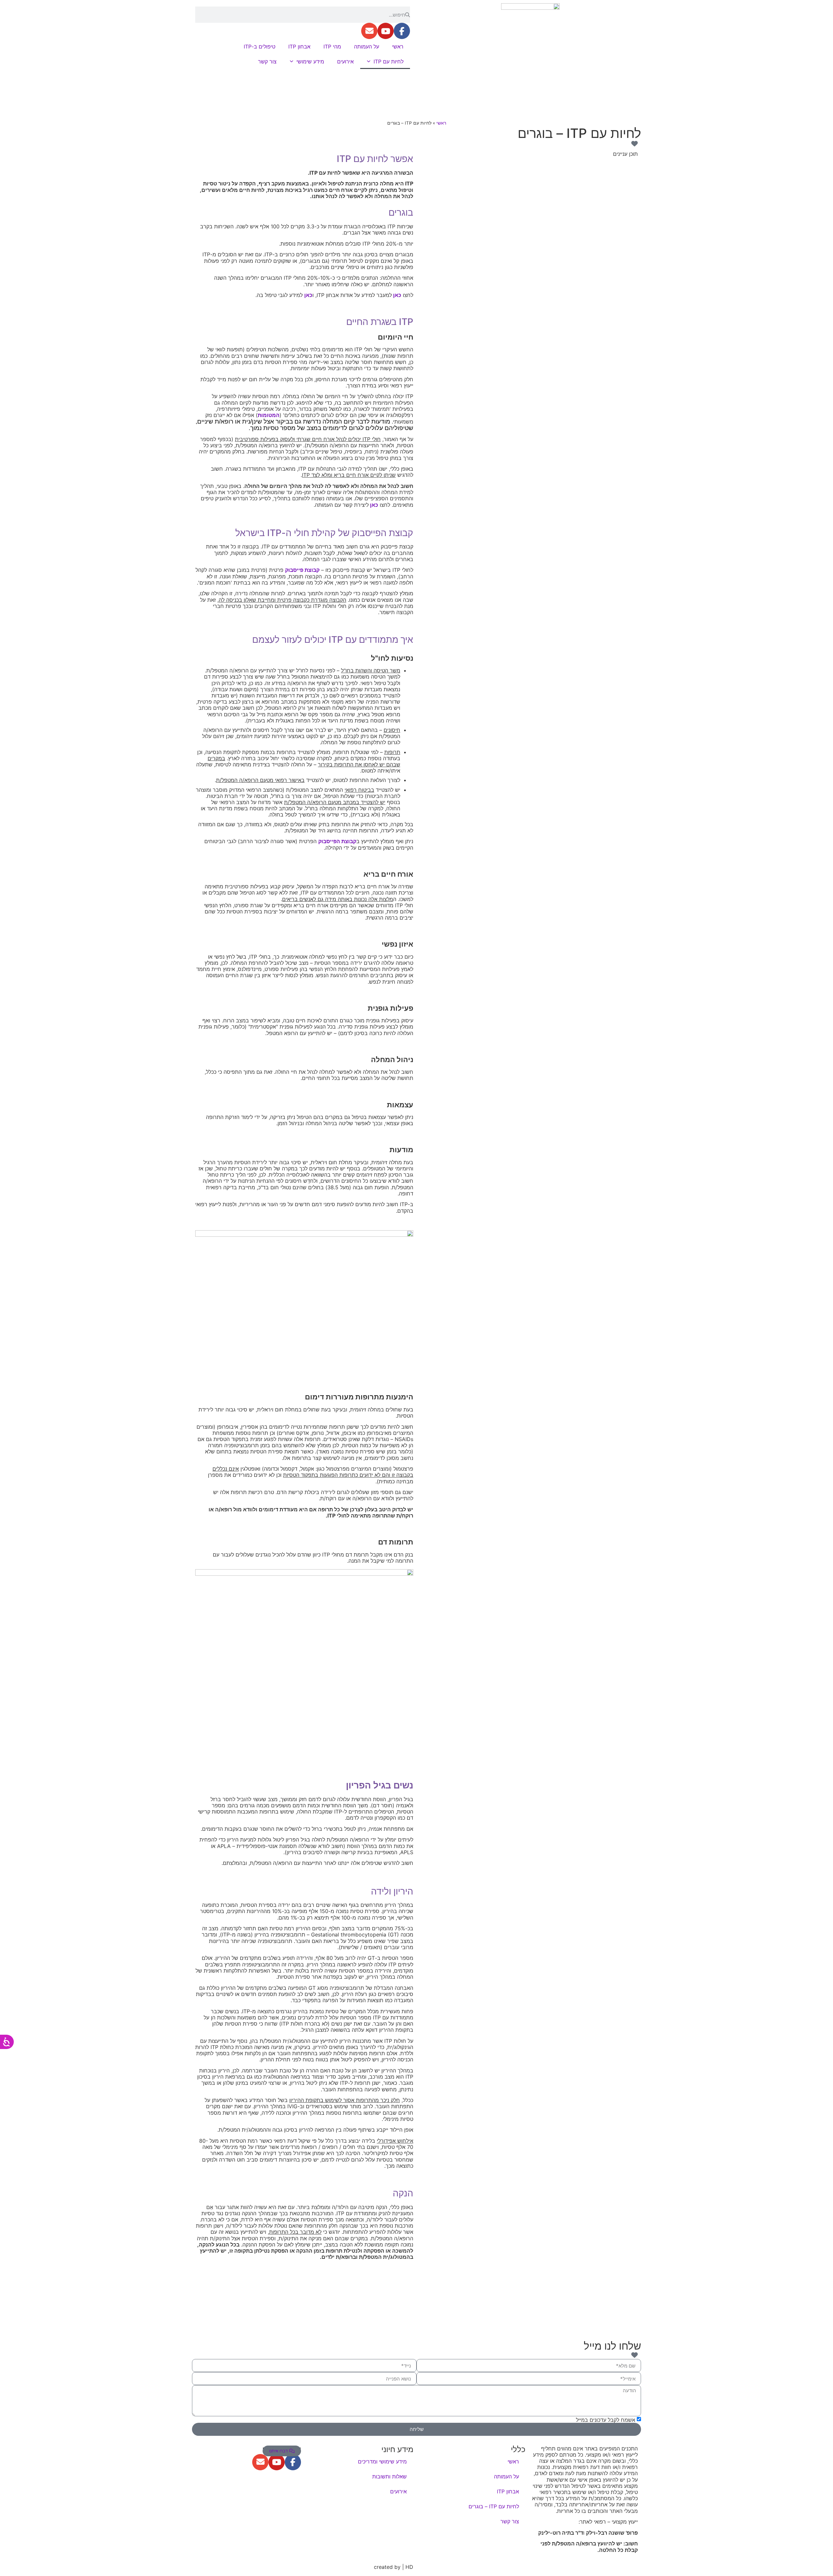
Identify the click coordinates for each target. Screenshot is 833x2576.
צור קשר (267, 61)
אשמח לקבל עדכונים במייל (606, 2420)
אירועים (345, 61)
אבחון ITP (299, 47)
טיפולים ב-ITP (259, 47)
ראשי (398, 47)
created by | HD (394, 2567)
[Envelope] (369, 31)
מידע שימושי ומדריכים (382, 2461)
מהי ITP (332, 47)
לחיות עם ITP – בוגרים (494, 2506)
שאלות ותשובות (389, 2476)
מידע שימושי (310, 61)
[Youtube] (386, 31)
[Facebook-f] (402, 31)
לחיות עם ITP (389, 61)
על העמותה (367, 47)
